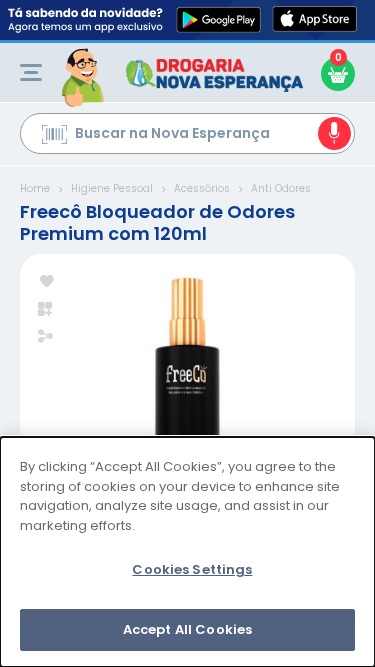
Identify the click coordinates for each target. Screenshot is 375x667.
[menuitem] (31, 72)
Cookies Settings (192, 569)
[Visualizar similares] (46, 309)
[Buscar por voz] (334, 133)
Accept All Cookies (187, 629)
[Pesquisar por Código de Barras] (54, 137)
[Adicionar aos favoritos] (46, 282)
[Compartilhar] (45, 338)
